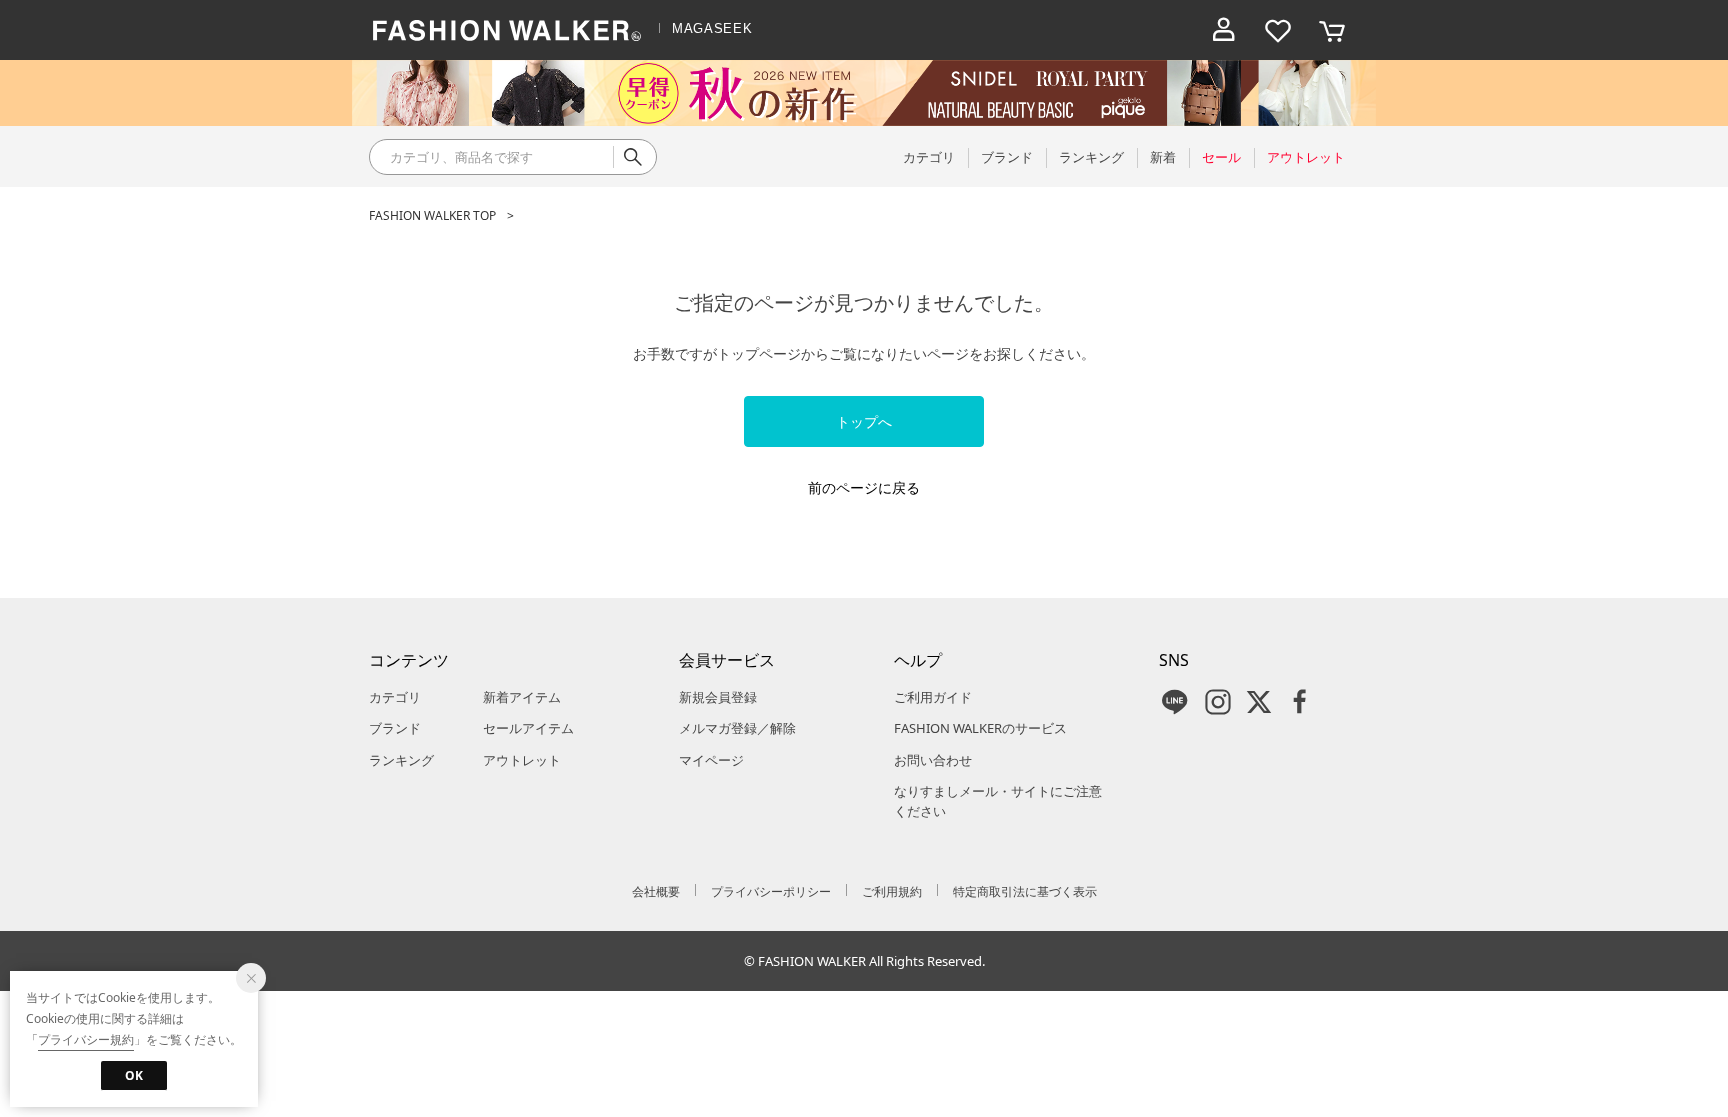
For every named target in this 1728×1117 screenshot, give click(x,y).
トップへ (864, 421)
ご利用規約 (892, 891)
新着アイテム (522, 697)
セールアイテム (528, 728)
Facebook (1300, 702)
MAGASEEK (712, 28)
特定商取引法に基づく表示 (1025, 891)
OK (134, 1075)
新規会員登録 (718, 697)
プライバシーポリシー (771, 891)
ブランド (395, 728)
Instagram (1218, 702)
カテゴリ (395, 697)
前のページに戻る (864, 487)
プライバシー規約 (86, 1039)
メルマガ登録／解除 (737, 728)
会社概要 (656, 891)
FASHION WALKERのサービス (980, 728)
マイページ (711, 760)
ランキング (401, 760)
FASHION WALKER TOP (432, 215)
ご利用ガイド (933, 697)
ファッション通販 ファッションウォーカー (507, 30)
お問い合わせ (933, 760)
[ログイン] (1224, 30)
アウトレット (522, 760)
